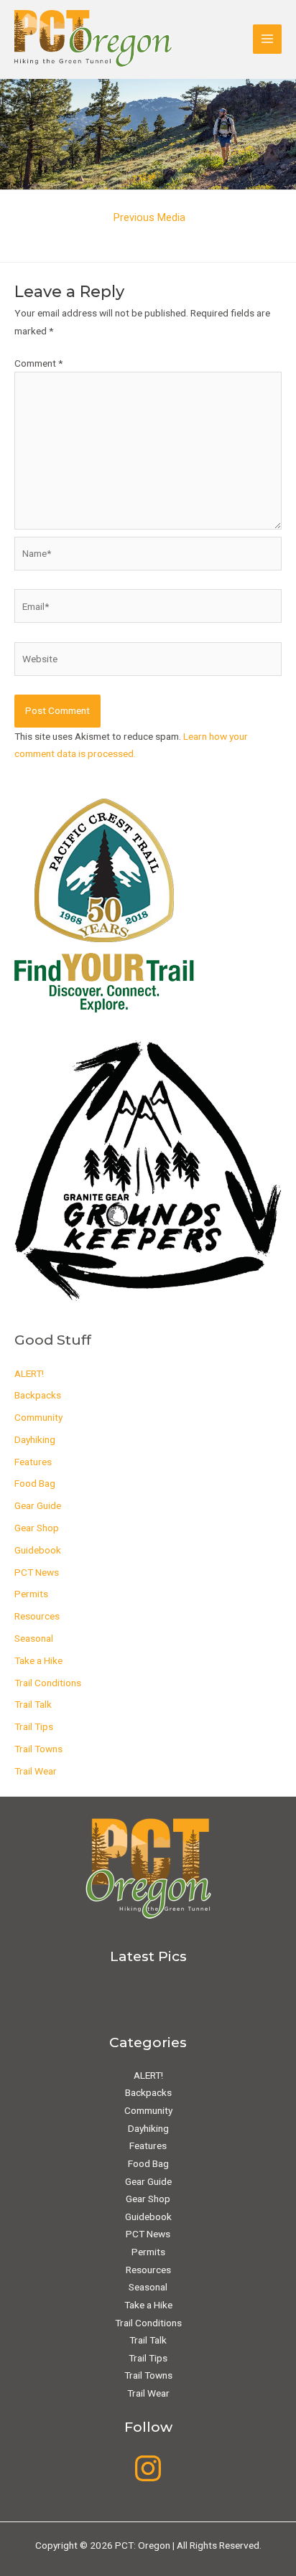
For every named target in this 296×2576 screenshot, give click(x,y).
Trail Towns (38, 1749)
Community (38, 1417)
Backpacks (38, 1395)
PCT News (37, 1572)
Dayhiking (35, 1439)
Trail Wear (36, 1771)
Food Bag (35, 1483)
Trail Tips (34, 1726)
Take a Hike (38, 1660)
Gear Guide (38, 1505)
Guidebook (38, 1550)
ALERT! (29, 1373)
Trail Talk (33, 1704)
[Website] (148, 662)
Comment (38, 363)
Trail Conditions (48, 1683)
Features (33, 1462)
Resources (37, 1616)
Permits (31, 1594)
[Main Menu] (268, 39)
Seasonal (34, 1638)
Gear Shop (37, 1528)
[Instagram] (148, 2468)
